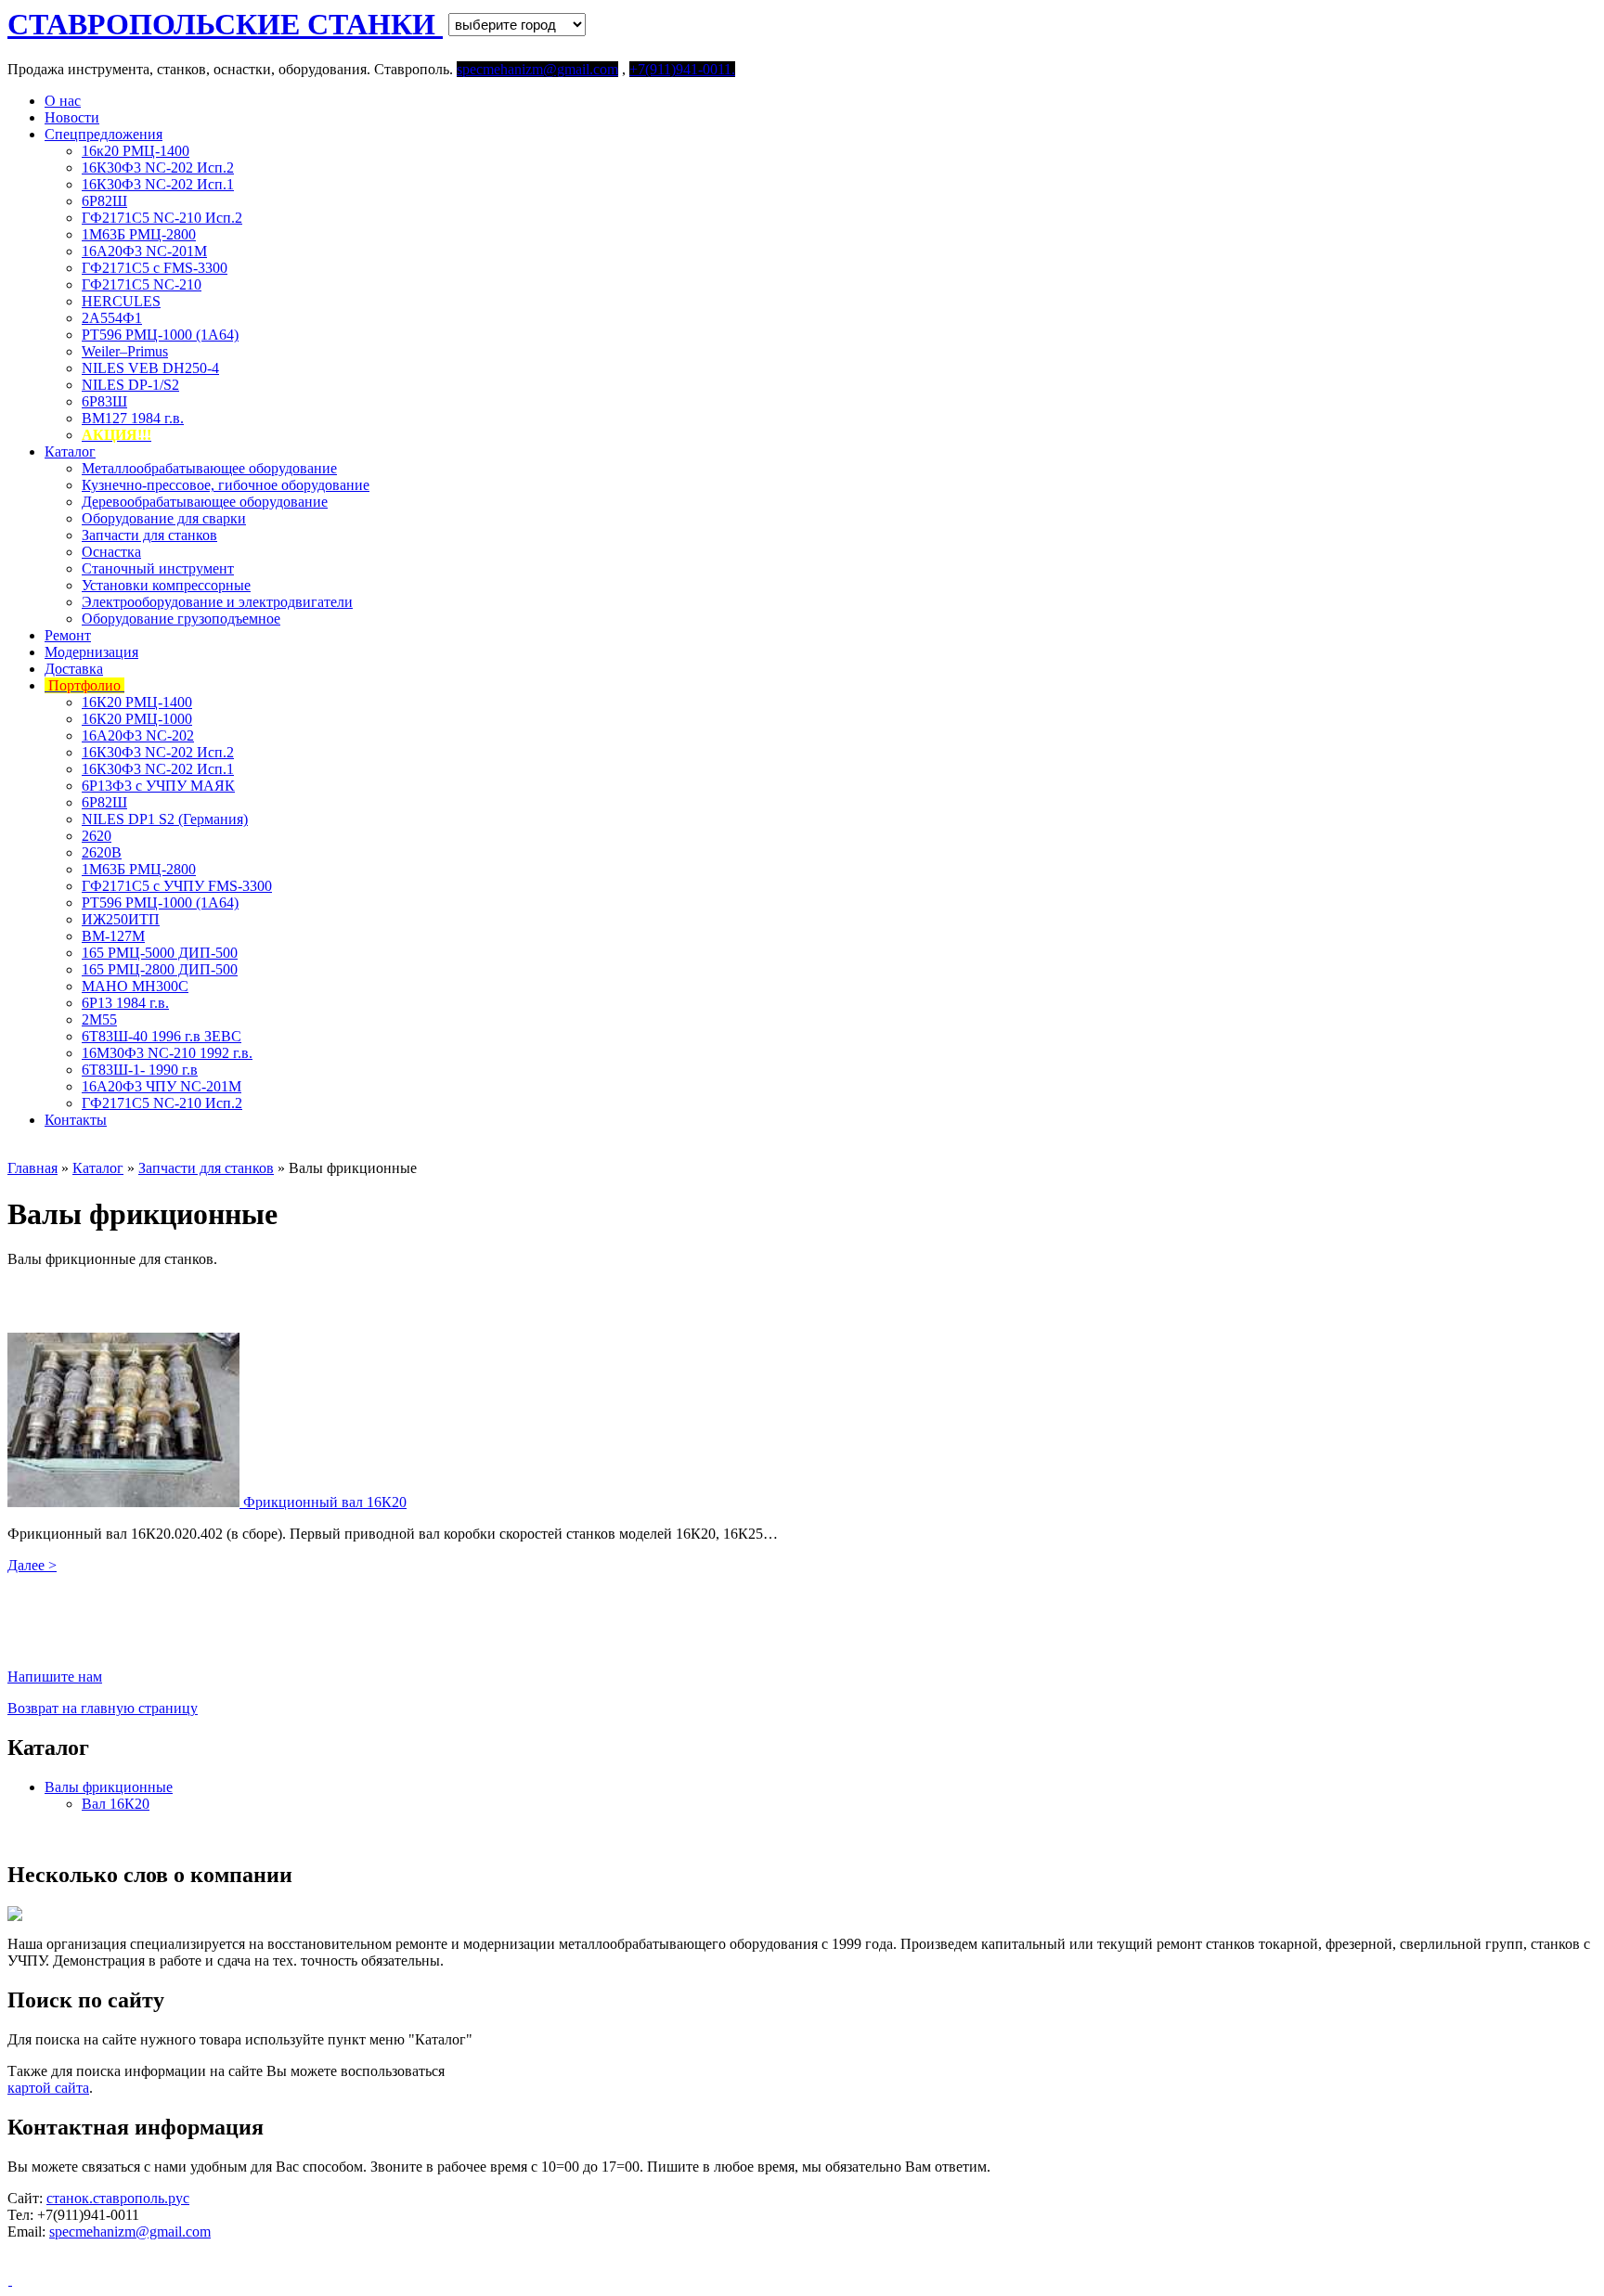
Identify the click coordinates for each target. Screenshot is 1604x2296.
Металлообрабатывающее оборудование (209, 468)
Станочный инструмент (158, 568)
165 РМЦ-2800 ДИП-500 (160, 969)
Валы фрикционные (109, 1787)
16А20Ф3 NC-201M (144, 251)
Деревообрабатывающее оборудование (205, 502)
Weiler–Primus (125, 351)
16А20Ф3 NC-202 (138, 735)
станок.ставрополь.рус (118, 2198)
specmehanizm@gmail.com (130, 2232)
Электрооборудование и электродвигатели (217, 602)
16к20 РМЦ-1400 (136, 151)
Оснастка (111, 552)
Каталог (70, 451)
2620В (102, 852)
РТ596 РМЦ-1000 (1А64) (160, 335)
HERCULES (121, 301)
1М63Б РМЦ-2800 (139, 234)
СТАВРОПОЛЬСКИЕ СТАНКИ (225, 24)
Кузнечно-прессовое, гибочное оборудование (226, 485)
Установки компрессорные (166, 585)
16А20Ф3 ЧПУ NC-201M (162, 1086)
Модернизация (91, 652)
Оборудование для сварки (164, 518)
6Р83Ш (104, 401)
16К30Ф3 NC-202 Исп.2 (158, 168)
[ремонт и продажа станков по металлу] (10, 2280)
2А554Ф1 (112, 318)
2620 (97, 836)
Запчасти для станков (149, 535)
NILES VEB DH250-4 (150, 368)
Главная (32, 1168)
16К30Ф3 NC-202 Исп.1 (158, 184)
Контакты (76, 1120)
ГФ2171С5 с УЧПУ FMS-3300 (177, 886)
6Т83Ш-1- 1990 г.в (140, 1070)
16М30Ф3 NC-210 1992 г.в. (167, 1053)
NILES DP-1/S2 (130, 385)
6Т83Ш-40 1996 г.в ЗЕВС (162, 1036)
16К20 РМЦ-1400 (137, 702)
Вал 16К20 (116, 1804)
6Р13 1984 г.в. (125, 1003)
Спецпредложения (103, 134)
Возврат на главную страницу (103, 1708)
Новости (72, 117)
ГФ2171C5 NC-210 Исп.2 (162, 218)
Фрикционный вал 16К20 (325, 1502)
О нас (63, 101)
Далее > (32, 1565)
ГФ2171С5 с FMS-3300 (155, 268)
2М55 (99, 1019)
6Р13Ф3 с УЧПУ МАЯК (158, 786)
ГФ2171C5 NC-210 (142, 284)
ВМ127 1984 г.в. (133, 418)
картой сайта (48, 2088)
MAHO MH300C (135, 986)
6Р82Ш (104, 201)
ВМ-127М (113, 936)
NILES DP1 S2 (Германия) (165, 819)
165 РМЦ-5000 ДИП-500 (160, 953)
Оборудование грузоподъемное (181, 619)
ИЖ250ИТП (121, 919)
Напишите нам (55, 1677)
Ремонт (68, 635)
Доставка (74, 669)
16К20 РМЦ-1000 (137, 719)
